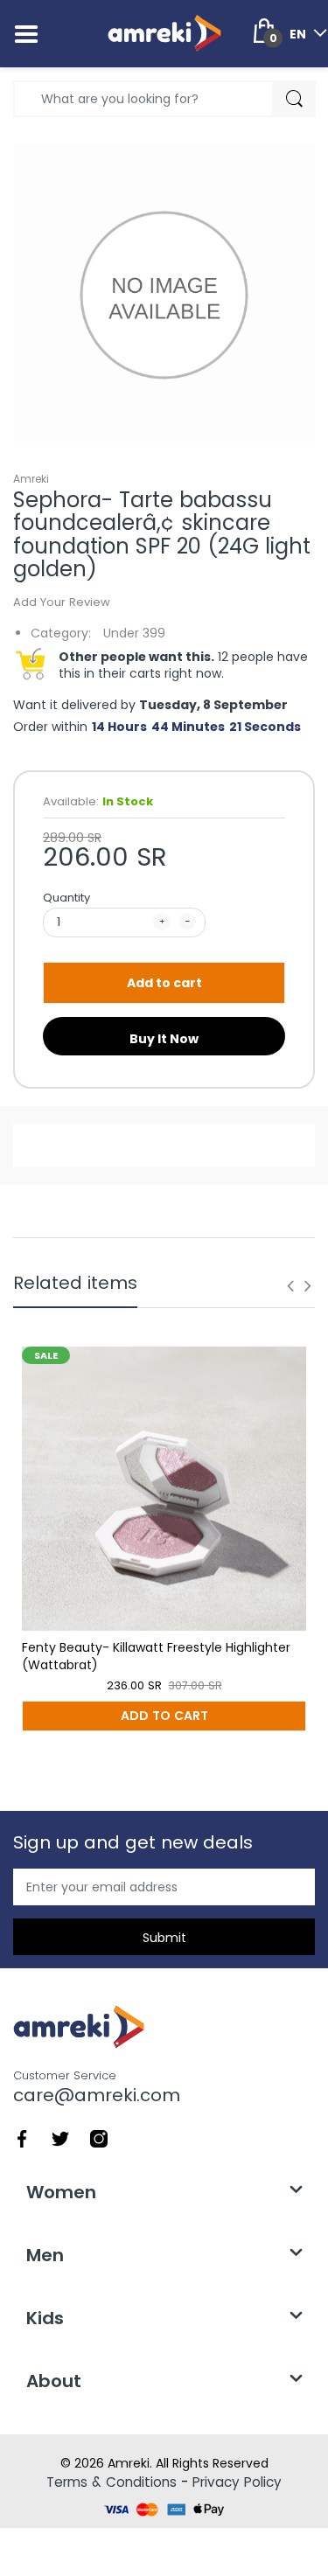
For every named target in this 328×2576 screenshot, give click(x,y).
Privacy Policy (237, 2482)
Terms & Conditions (112, 2482)
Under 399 (134, 633)
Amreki (31, 479)
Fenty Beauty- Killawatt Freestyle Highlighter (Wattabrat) (156, 1656)
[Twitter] (60, 2138)
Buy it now (164, 1039)
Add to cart (164, 983)
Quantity (66, 898)
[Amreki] (164, 33)
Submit (164, 1938)
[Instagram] (99, 2138)
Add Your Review (62, 602)
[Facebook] (22, 2138)
